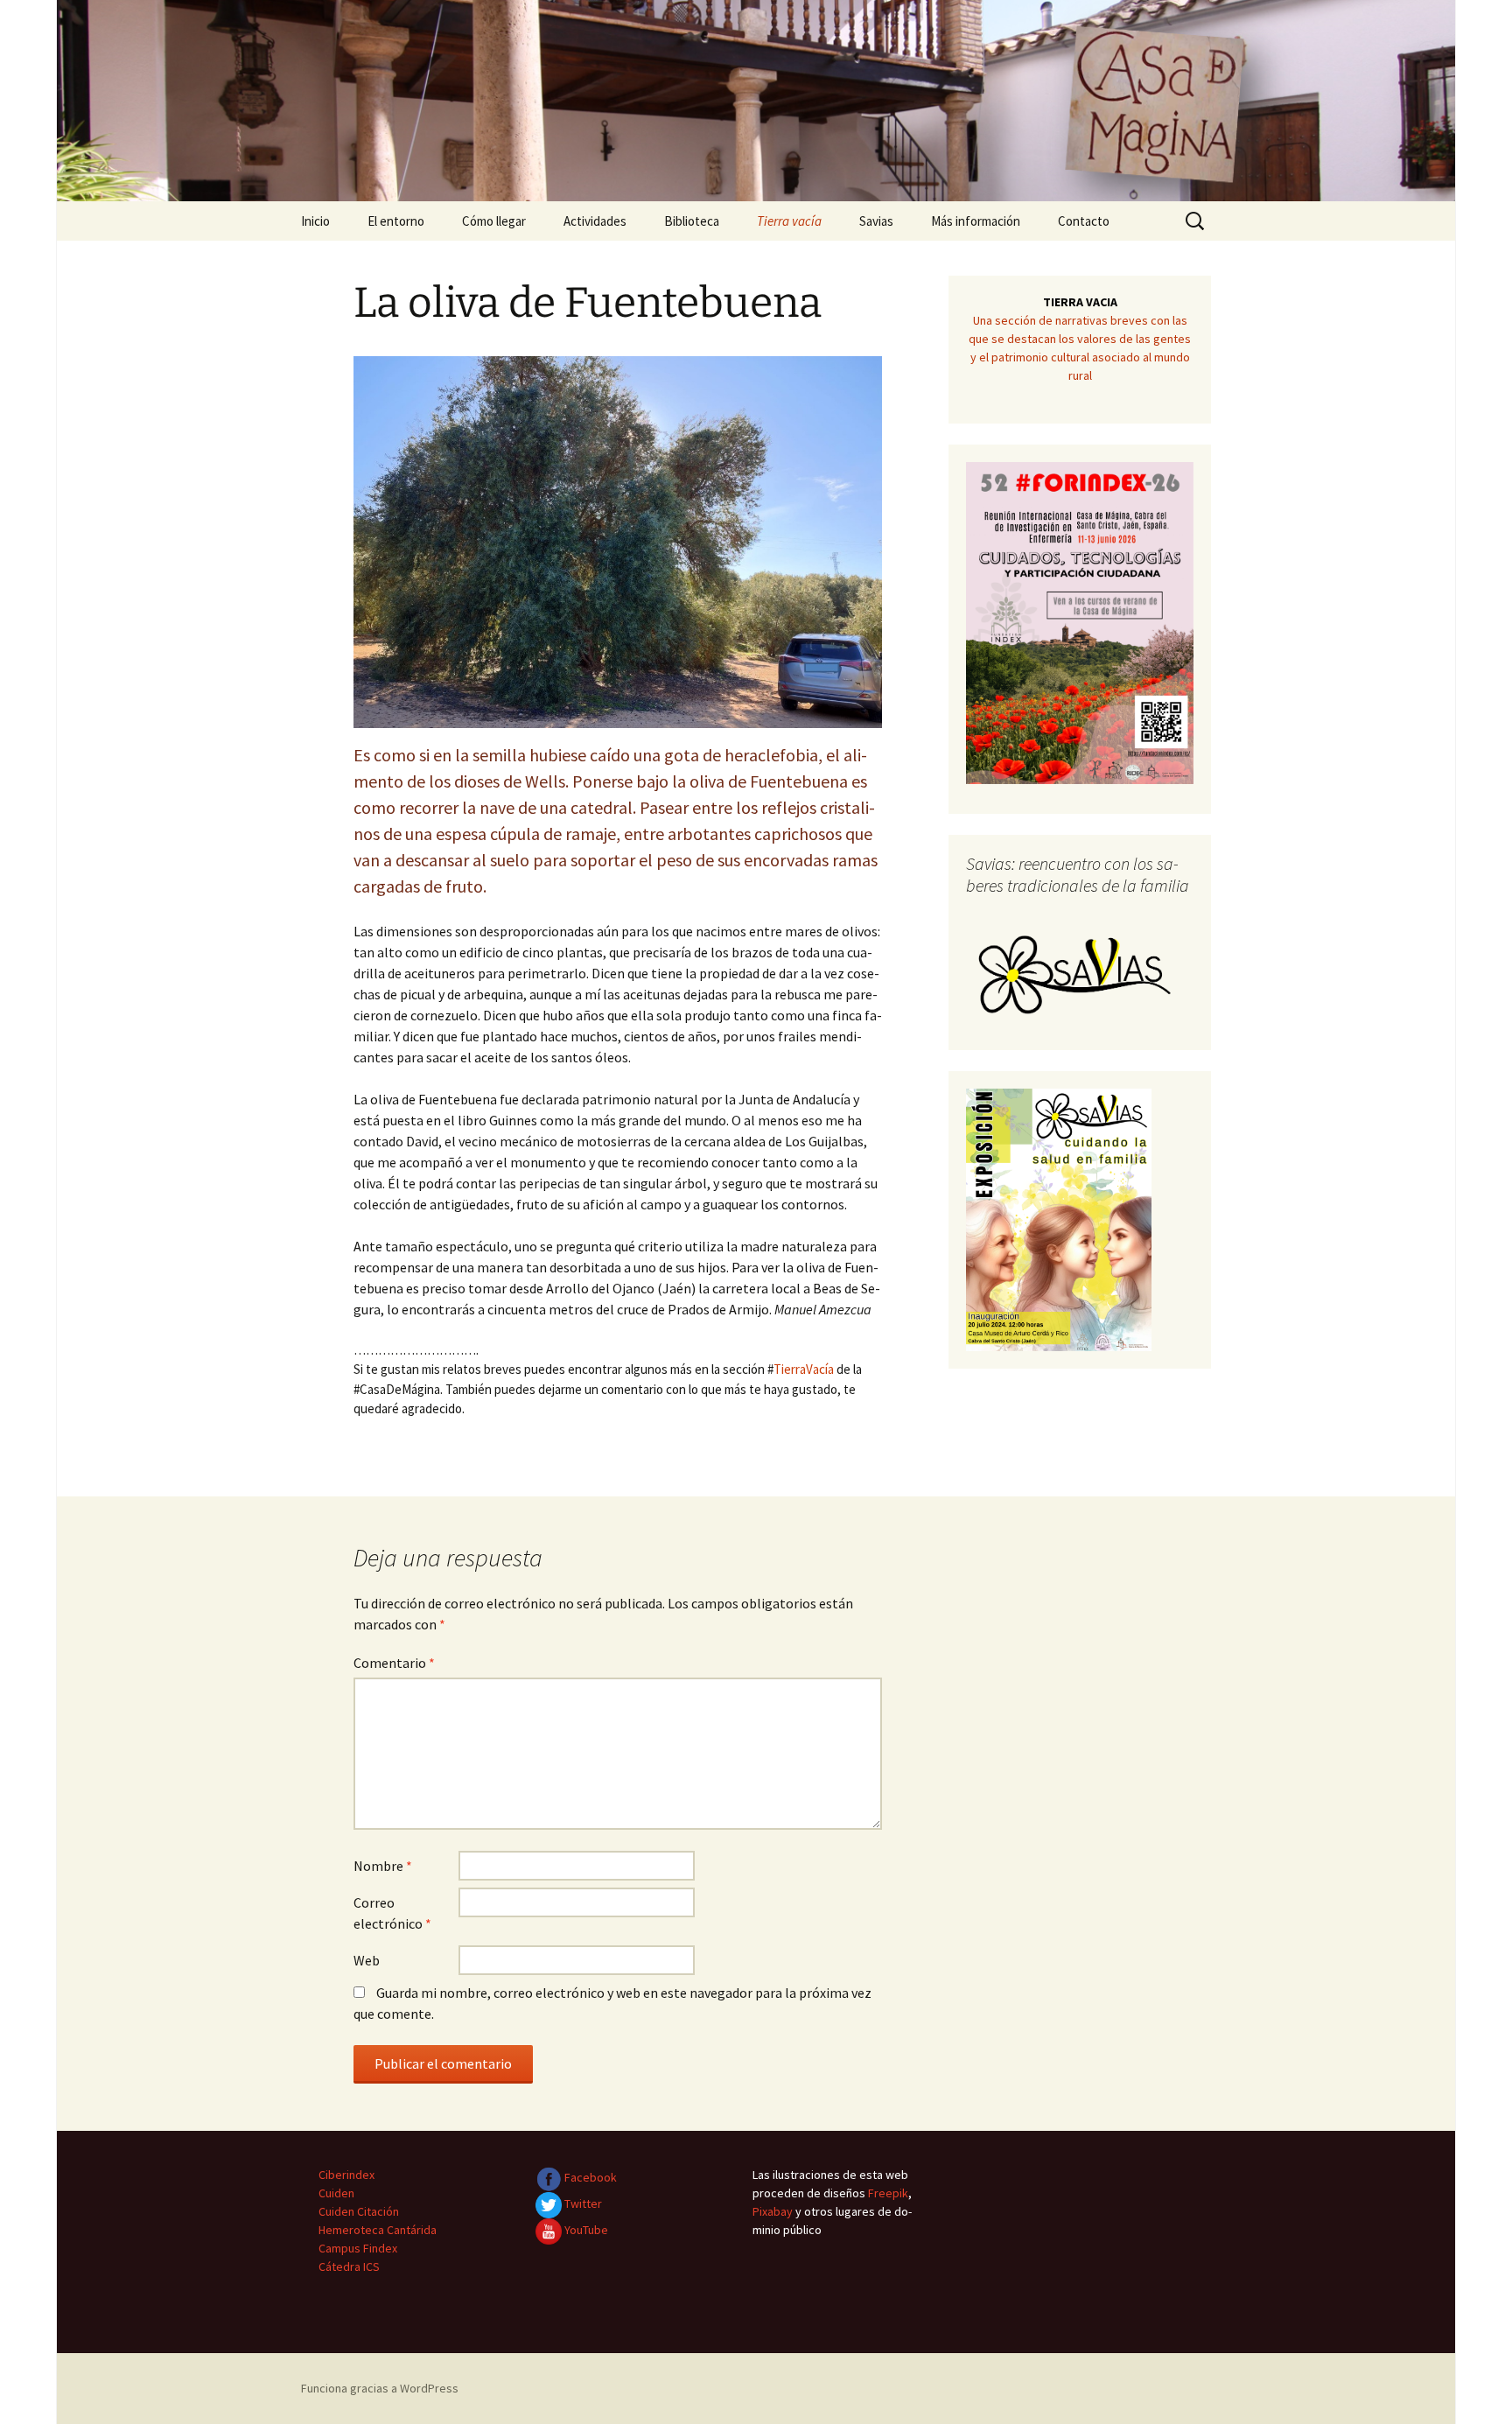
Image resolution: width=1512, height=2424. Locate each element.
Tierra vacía (789, 221)
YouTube (585, 2230)
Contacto (1084, 221)
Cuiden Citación (359, 2211)
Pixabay (773, 2211)
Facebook (589, 2177)
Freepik (888, 2193)
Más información (976, 221)
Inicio (315, 221)
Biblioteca (692, 221)
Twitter (582, 2203)
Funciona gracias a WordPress (380, 2388)
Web (367, 1960)
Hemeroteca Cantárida (378, 2230)
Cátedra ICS (349, 2266)
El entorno (396, 221)
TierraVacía (804, 1369)
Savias (876, 221)
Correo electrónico (392, 1913)
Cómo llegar (494, 221)
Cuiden (336, 2193)
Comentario (394, 1663)
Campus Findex (358, 2248)
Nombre (383, 1866)
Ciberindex (346, 2175)
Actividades (595, 221)
